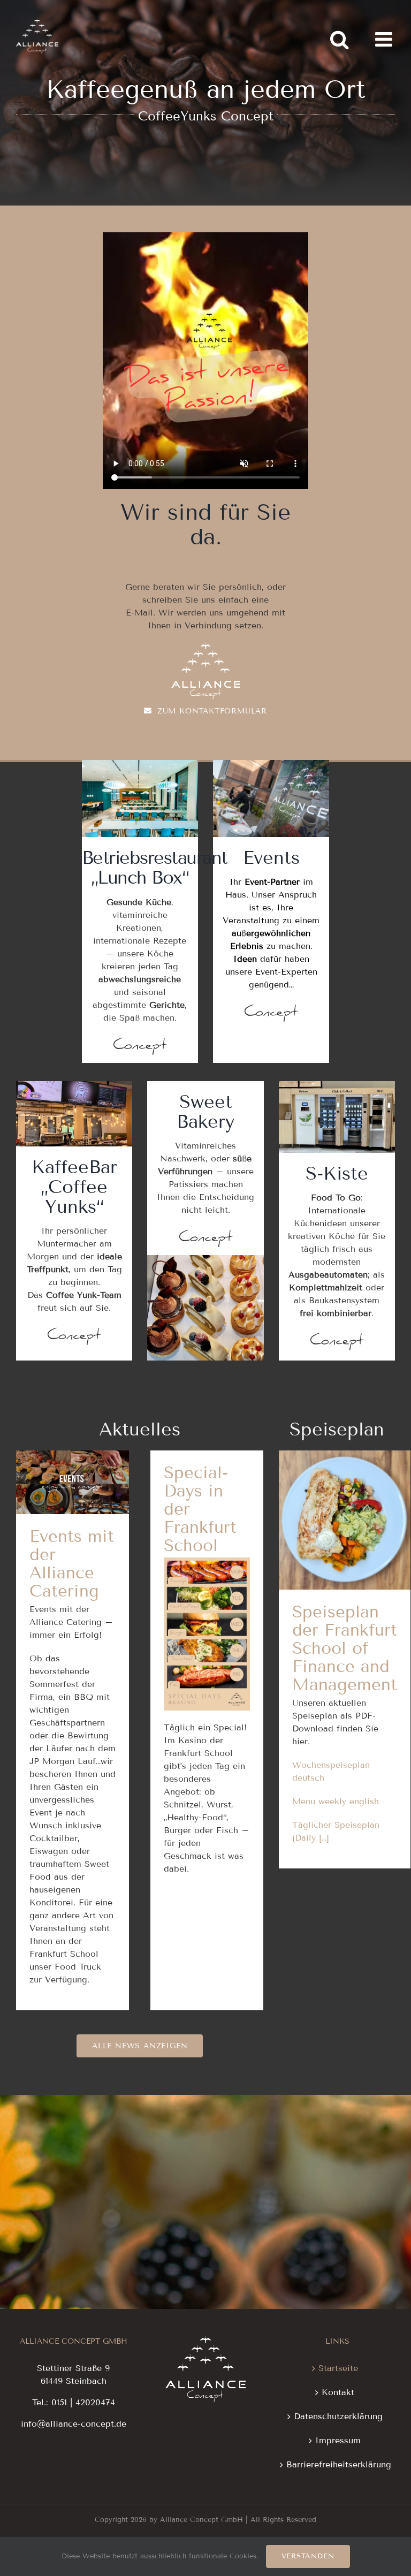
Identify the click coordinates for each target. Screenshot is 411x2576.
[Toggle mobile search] (339, 39)
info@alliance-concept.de (74, 2424)
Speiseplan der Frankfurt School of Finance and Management (345, 1476)
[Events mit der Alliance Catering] (73, 1482)
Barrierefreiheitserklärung (338, 2464)
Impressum (338, 2440)
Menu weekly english (336, 1801)
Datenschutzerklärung (338, 2416)
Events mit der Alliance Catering (73, 1454)
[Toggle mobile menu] (385, 39)
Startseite (338, 2368)
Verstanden (308, 2556)
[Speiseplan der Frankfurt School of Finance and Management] (345, 1520)
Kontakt (338, 2392)
